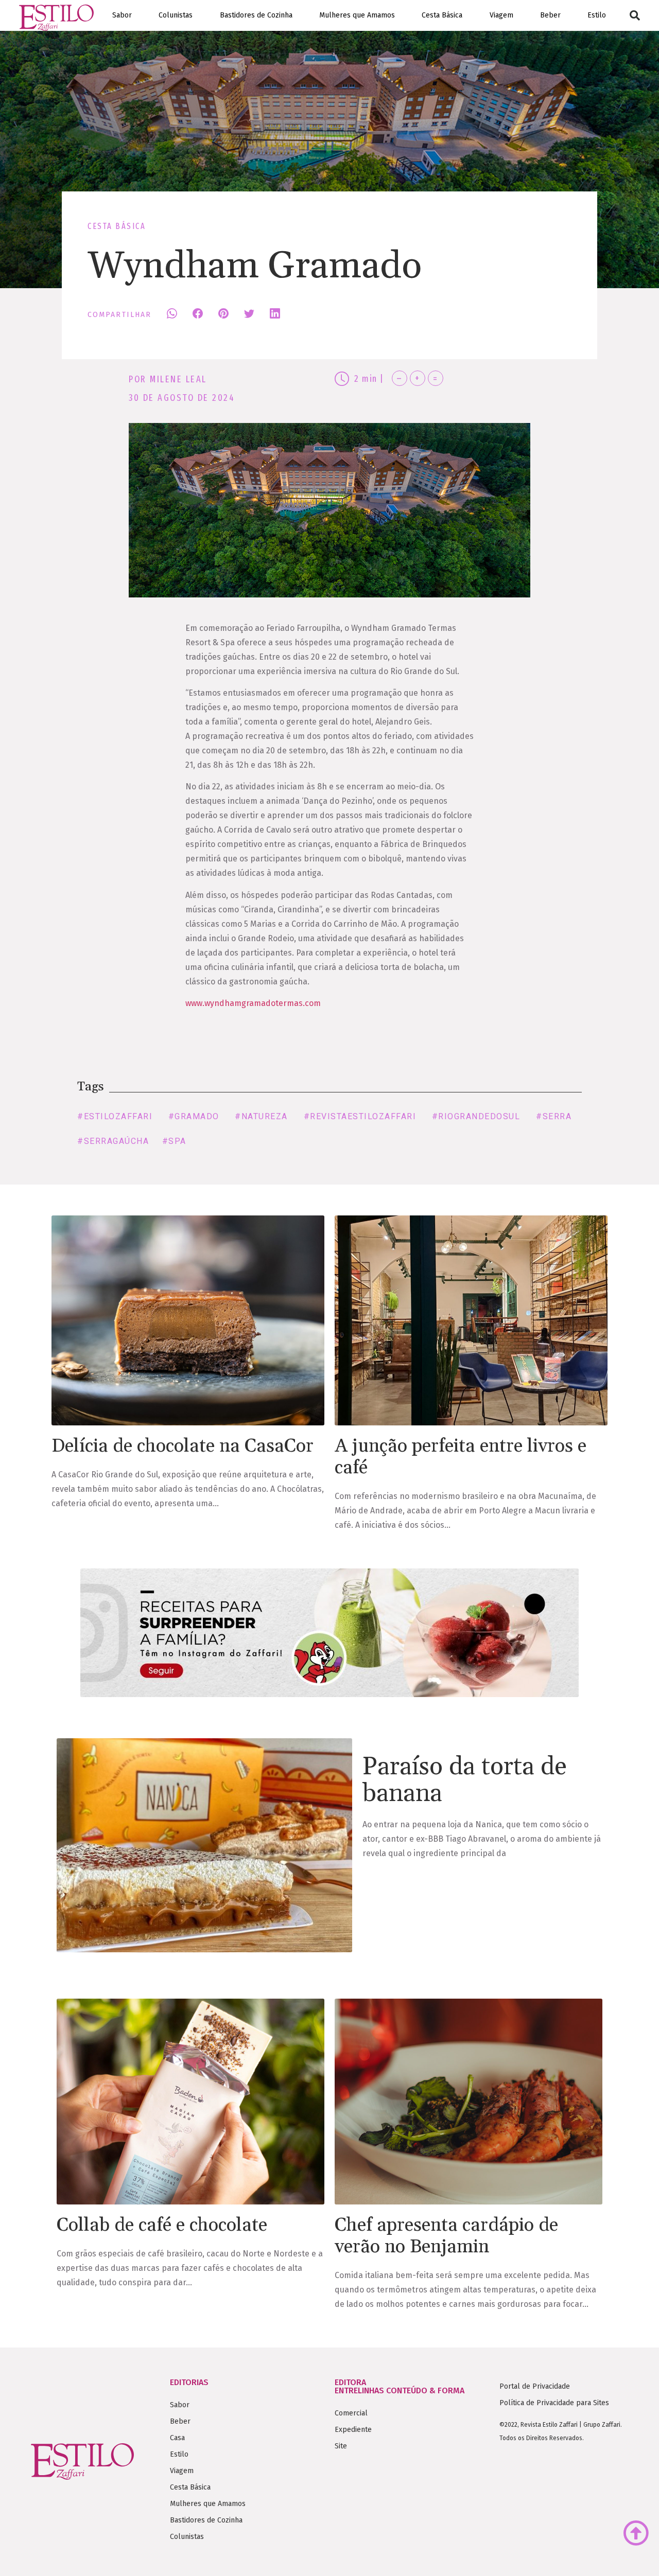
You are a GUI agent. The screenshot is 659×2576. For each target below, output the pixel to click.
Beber (550, 15)
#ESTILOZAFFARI (115, 1116)
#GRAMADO (194, 1116)
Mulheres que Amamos (357, 15)
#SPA (174, 1141)
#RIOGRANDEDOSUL (476, 1116)
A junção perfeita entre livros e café (461, 1457)
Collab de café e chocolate (162, 2225)
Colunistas (176, 15)
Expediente (353, 2430)
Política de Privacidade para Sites (554, 2403)
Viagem (501, 15)
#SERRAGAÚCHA (113, 1141)
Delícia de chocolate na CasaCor (183, 1446)
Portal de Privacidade (535, 2386)
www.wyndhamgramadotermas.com (253, 1003)
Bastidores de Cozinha (256, 15)
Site (341, 2446)
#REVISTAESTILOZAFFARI (360, 1116)
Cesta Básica (442, 15)
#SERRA (554, 1116)
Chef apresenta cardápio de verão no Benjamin (446, 2236)
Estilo (597, 15)
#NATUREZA (261, 1116)
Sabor (122, 15)
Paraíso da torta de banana (465, 1780)
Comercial (351, 2413)
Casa (177, 2438)
